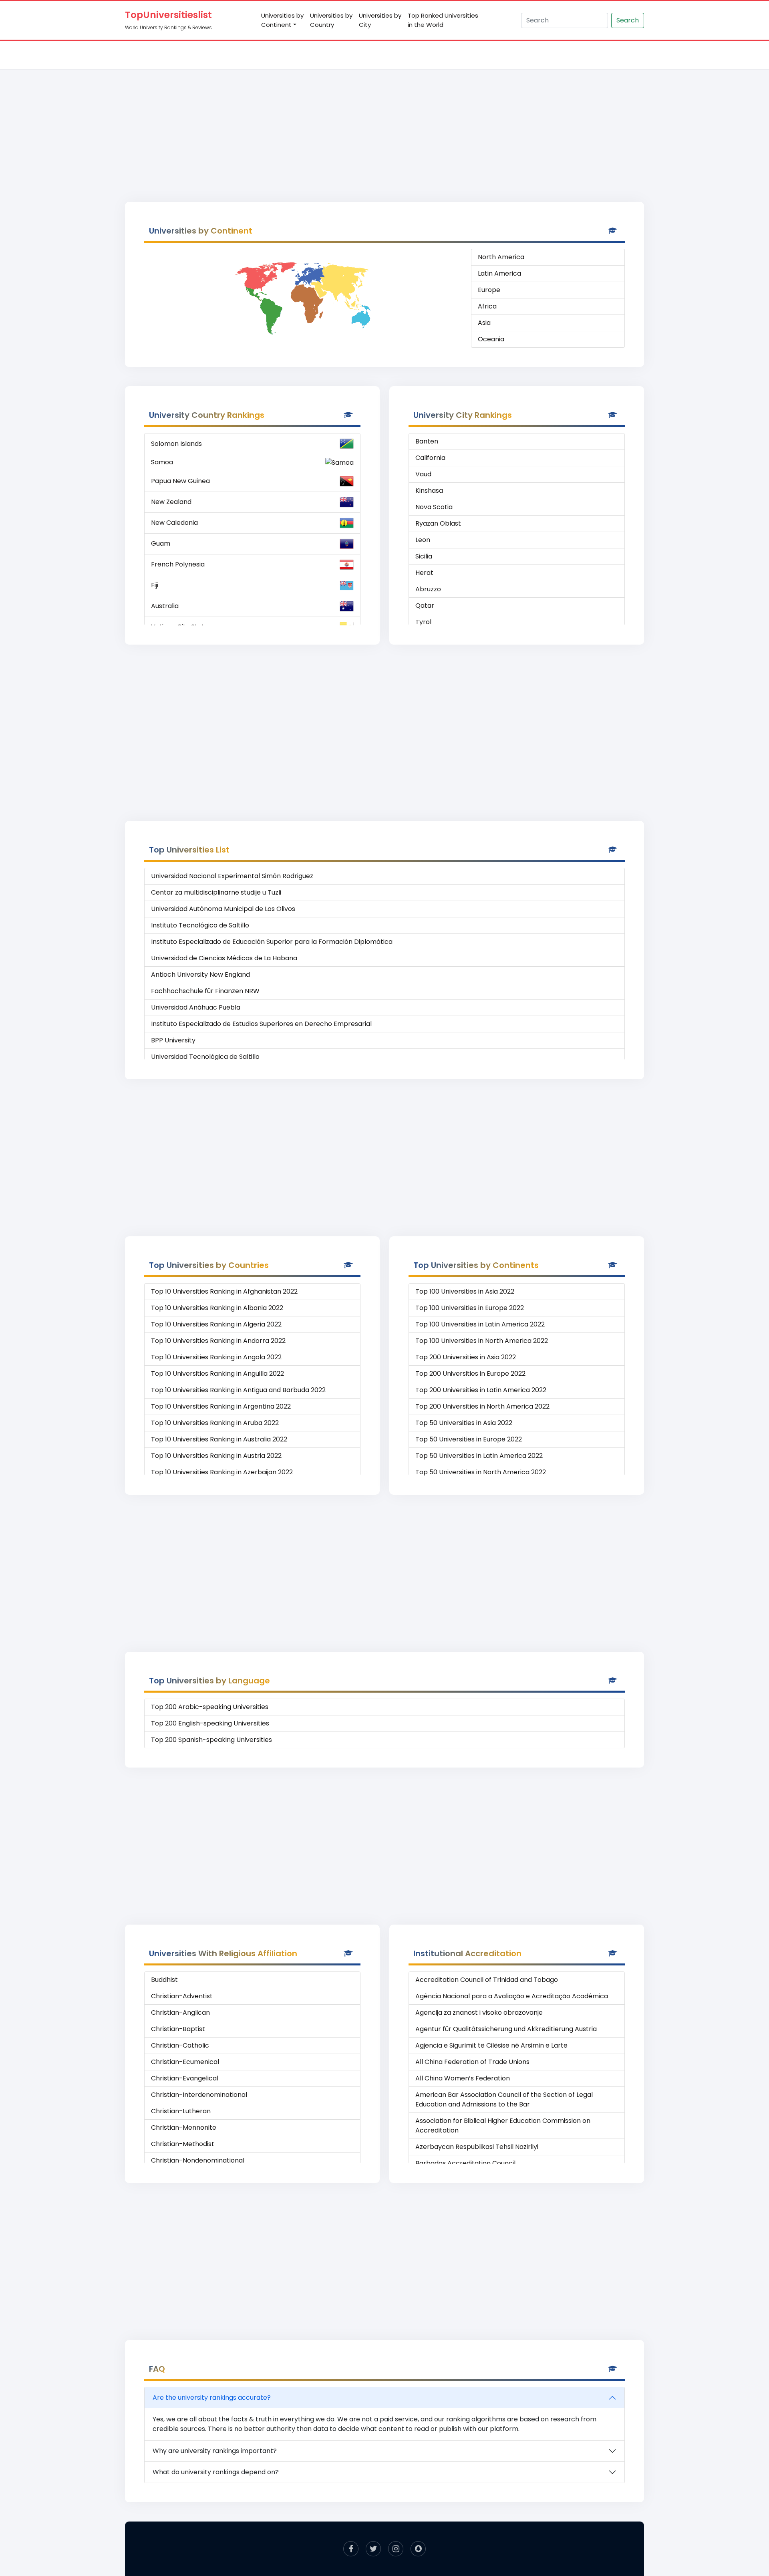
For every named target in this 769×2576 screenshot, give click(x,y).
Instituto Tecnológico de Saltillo (200, 925)
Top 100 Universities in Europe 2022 (470, 1308)
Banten (427, 441)
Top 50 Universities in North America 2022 (481, 1472)
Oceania (491, 339)
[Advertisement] (384, 127)
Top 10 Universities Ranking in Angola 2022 (216, 1357)
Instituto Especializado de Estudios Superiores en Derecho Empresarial (261, 1024)
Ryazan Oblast (438, 523)
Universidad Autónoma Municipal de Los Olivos (223, 909)
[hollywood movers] (418, 2549)
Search (628, 20)
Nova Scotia (434, 507)
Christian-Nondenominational (198, 2160)
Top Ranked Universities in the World (443, 20)
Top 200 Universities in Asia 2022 (466, 1357)
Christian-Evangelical (185, 2078)
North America (501, 257)
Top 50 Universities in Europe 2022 (469, 1439)
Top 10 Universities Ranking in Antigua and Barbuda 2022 (238, 1390)
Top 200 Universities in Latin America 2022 (481, 1390)
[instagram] (396, 2549)
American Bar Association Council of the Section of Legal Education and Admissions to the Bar (504, 2099)
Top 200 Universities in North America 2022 (482, 1406)
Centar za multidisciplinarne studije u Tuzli (216, 892)
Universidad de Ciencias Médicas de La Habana (224, 958)
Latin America (499, 273)
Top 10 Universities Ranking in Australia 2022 (219, 1439)
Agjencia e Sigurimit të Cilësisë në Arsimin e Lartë (491, 2045)
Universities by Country (331, 20)
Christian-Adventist (182, 1996)
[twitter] (373, 2549)
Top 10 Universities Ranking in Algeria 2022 (216, 1324)
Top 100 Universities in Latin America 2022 (480, 1324)
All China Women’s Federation (463, 2078)
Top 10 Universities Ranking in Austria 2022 (216, 1456)
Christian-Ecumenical (185, 2062)
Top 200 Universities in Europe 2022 (470, 1374)
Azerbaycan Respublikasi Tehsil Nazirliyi (477, 2147)
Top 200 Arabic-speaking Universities (210, 1707)
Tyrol (423, 622)
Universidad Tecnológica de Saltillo (205, 1057)
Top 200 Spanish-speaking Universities (211, 1740)
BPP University (173, 1040)
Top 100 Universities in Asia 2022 (465, 1291)
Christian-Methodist (183, 2144)
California (430, 458)
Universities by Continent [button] (282, 20)
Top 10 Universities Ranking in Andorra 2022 (218, 1341)
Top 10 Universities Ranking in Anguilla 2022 (217, 1374)
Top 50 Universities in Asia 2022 (464, 1423)
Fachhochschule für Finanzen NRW (205, 991)
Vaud (423, 474)
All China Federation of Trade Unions (472, 2062)
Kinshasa (429, 491)
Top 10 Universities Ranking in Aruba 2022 (215, 1423)
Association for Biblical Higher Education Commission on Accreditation (503, 2126)
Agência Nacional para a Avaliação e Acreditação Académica (512, 1996)
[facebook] (351, 2549)
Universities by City (380, 20)
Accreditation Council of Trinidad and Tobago (487, 1980)
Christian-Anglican (180, 2013)
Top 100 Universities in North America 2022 (482, 1341)
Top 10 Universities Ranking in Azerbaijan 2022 (222, 1472)
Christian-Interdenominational (199, 2095)
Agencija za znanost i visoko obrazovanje (479, 2013)
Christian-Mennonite (184, 2128)
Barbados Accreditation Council (465, 2163)
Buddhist (164, 1980)
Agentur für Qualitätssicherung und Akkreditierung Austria (506, 2029)
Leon (423, 540)
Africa (487, 306)
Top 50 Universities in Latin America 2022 (479, 1456)
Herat (424, 573)
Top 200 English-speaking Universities (210, 1723)
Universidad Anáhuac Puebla (196, 1007)
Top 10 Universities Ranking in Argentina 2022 (221, 1406)
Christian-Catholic (180, 2045)
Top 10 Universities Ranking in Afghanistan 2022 (224, 1291)
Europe (489, 290)
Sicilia (424, 556)
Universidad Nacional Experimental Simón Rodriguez (232, 876)
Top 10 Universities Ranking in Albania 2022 (217, 1308)
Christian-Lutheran (181, 2111)
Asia (484, 323)
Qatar (425, 606)
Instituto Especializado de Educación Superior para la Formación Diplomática (272, 942)
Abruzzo (428, 589)
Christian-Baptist (178, 2029)
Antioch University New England (200, 975)
